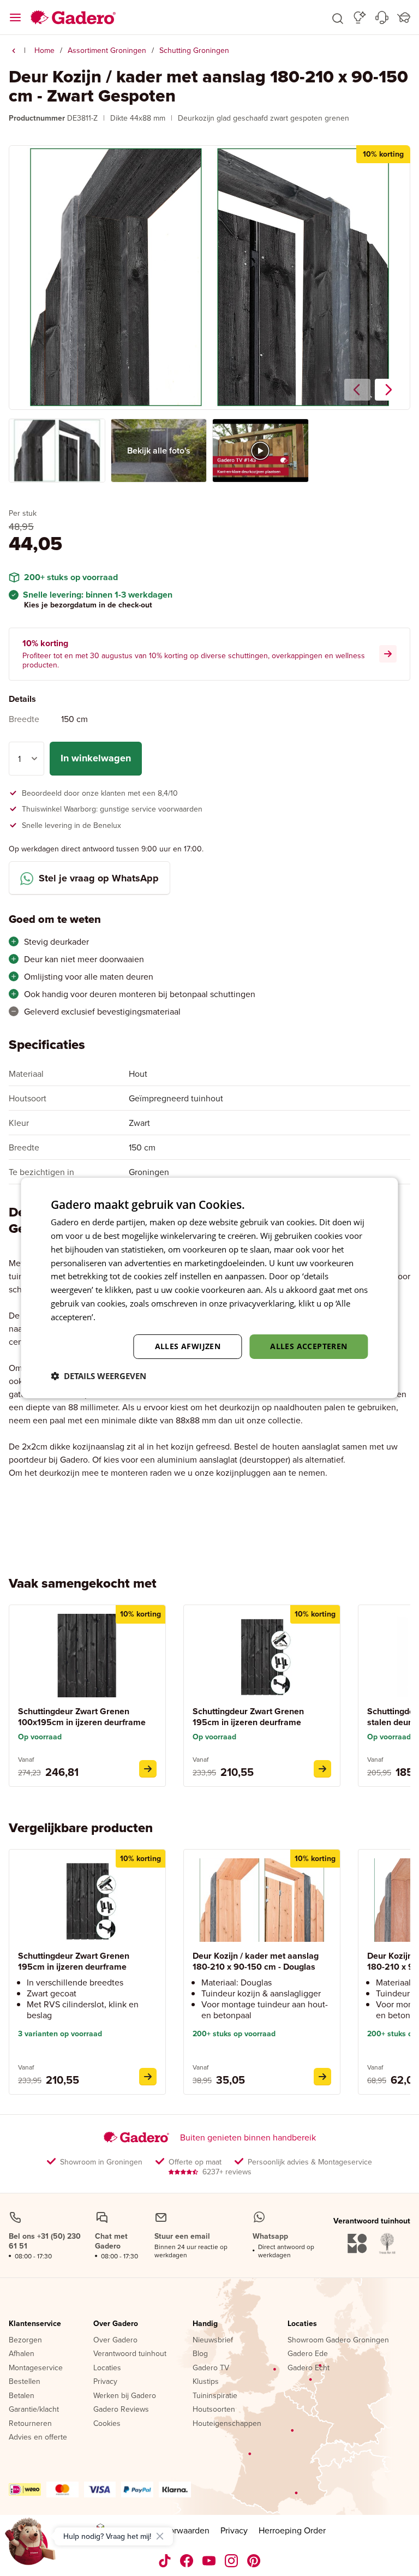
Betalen (22, 2396)
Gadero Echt (309, 2368)
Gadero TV (211, 2368)
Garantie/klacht (34, 2410)
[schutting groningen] (14, 51)
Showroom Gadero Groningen (338, 2340)
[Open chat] (31, 2545)
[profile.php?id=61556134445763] (187, 2561)
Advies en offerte (38, 2437)
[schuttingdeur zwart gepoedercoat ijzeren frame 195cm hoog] (322, 1769)
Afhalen (22, 2354)
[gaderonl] (232, 2561)
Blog (200, 2354)
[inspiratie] (360, 17)
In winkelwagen (96, 758)
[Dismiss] (160, 2536)
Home (44, 50)
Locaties (107, 2368)
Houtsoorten (214, 2410)
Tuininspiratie (215, 2396)
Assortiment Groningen (107, 50)
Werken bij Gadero (125, 2396)
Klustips (206, 2382)
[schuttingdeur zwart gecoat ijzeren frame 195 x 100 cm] (148, 1769)
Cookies (107, 2424)
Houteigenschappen (227, 2424)
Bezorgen (25, 2340)
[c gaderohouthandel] (209, 2561)
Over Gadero (116, 2324)
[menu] (15, 17)
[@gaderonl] (165, 2561)
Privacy (105, 2382)
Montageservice (36, 2368)
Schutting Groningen (194, 50)
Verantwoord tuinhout (130, 2354)
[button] (338, 17)
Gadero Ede (308, 2354)
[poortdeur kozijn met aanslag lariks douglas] (322, 2077)
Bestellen (25, 2382)
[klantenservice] (382, 17)
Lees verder (119, 1317)
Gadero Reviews (121, 2410)
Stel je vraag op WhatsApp (99, 878)
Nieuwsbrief (213, 2340)
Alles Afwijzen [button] (188, 1346)
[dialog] (209, 1288)
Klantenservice (35, 2324)
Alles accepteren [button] (309, 1346)
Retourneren (30, 2424)
